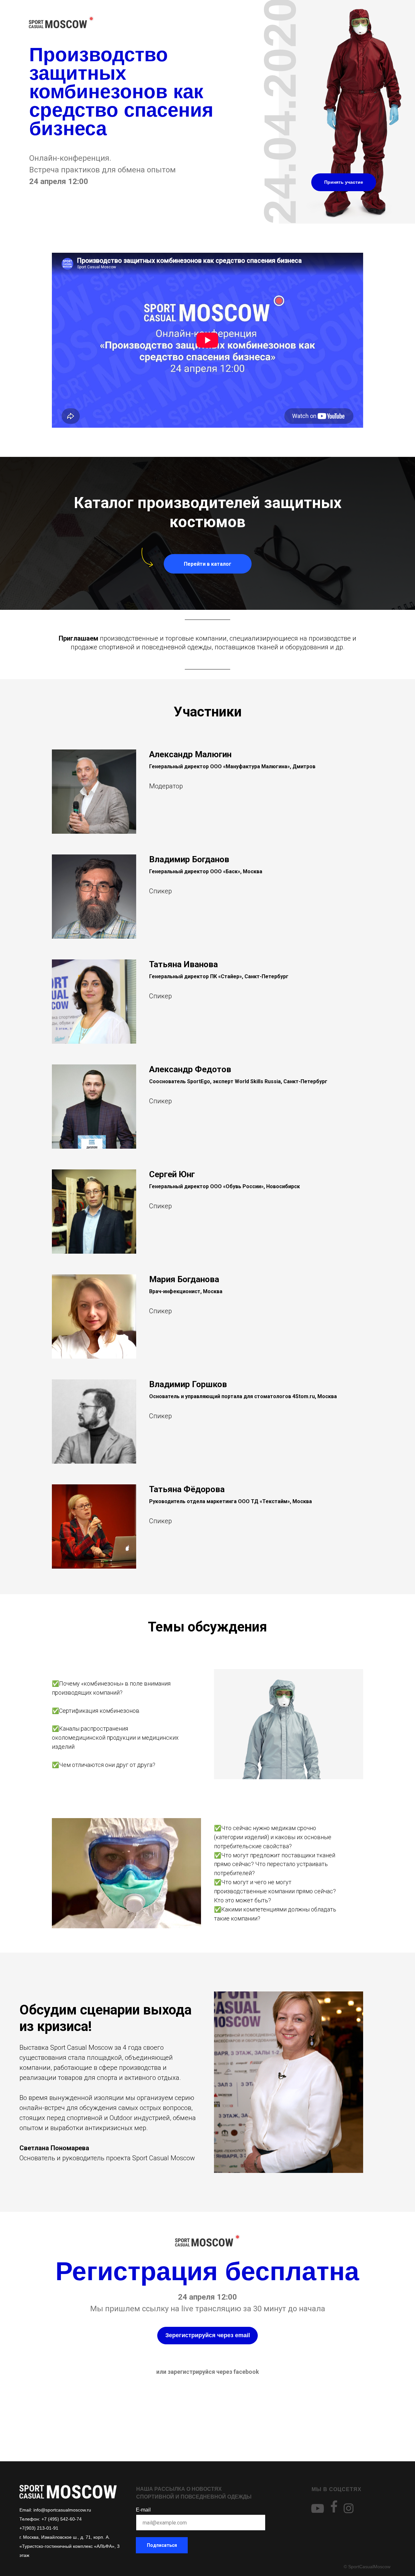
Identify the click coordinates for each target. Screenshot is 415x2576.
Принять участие (344, 182)
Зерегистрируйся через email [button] (208, 2335)
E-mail (143, 2510)
